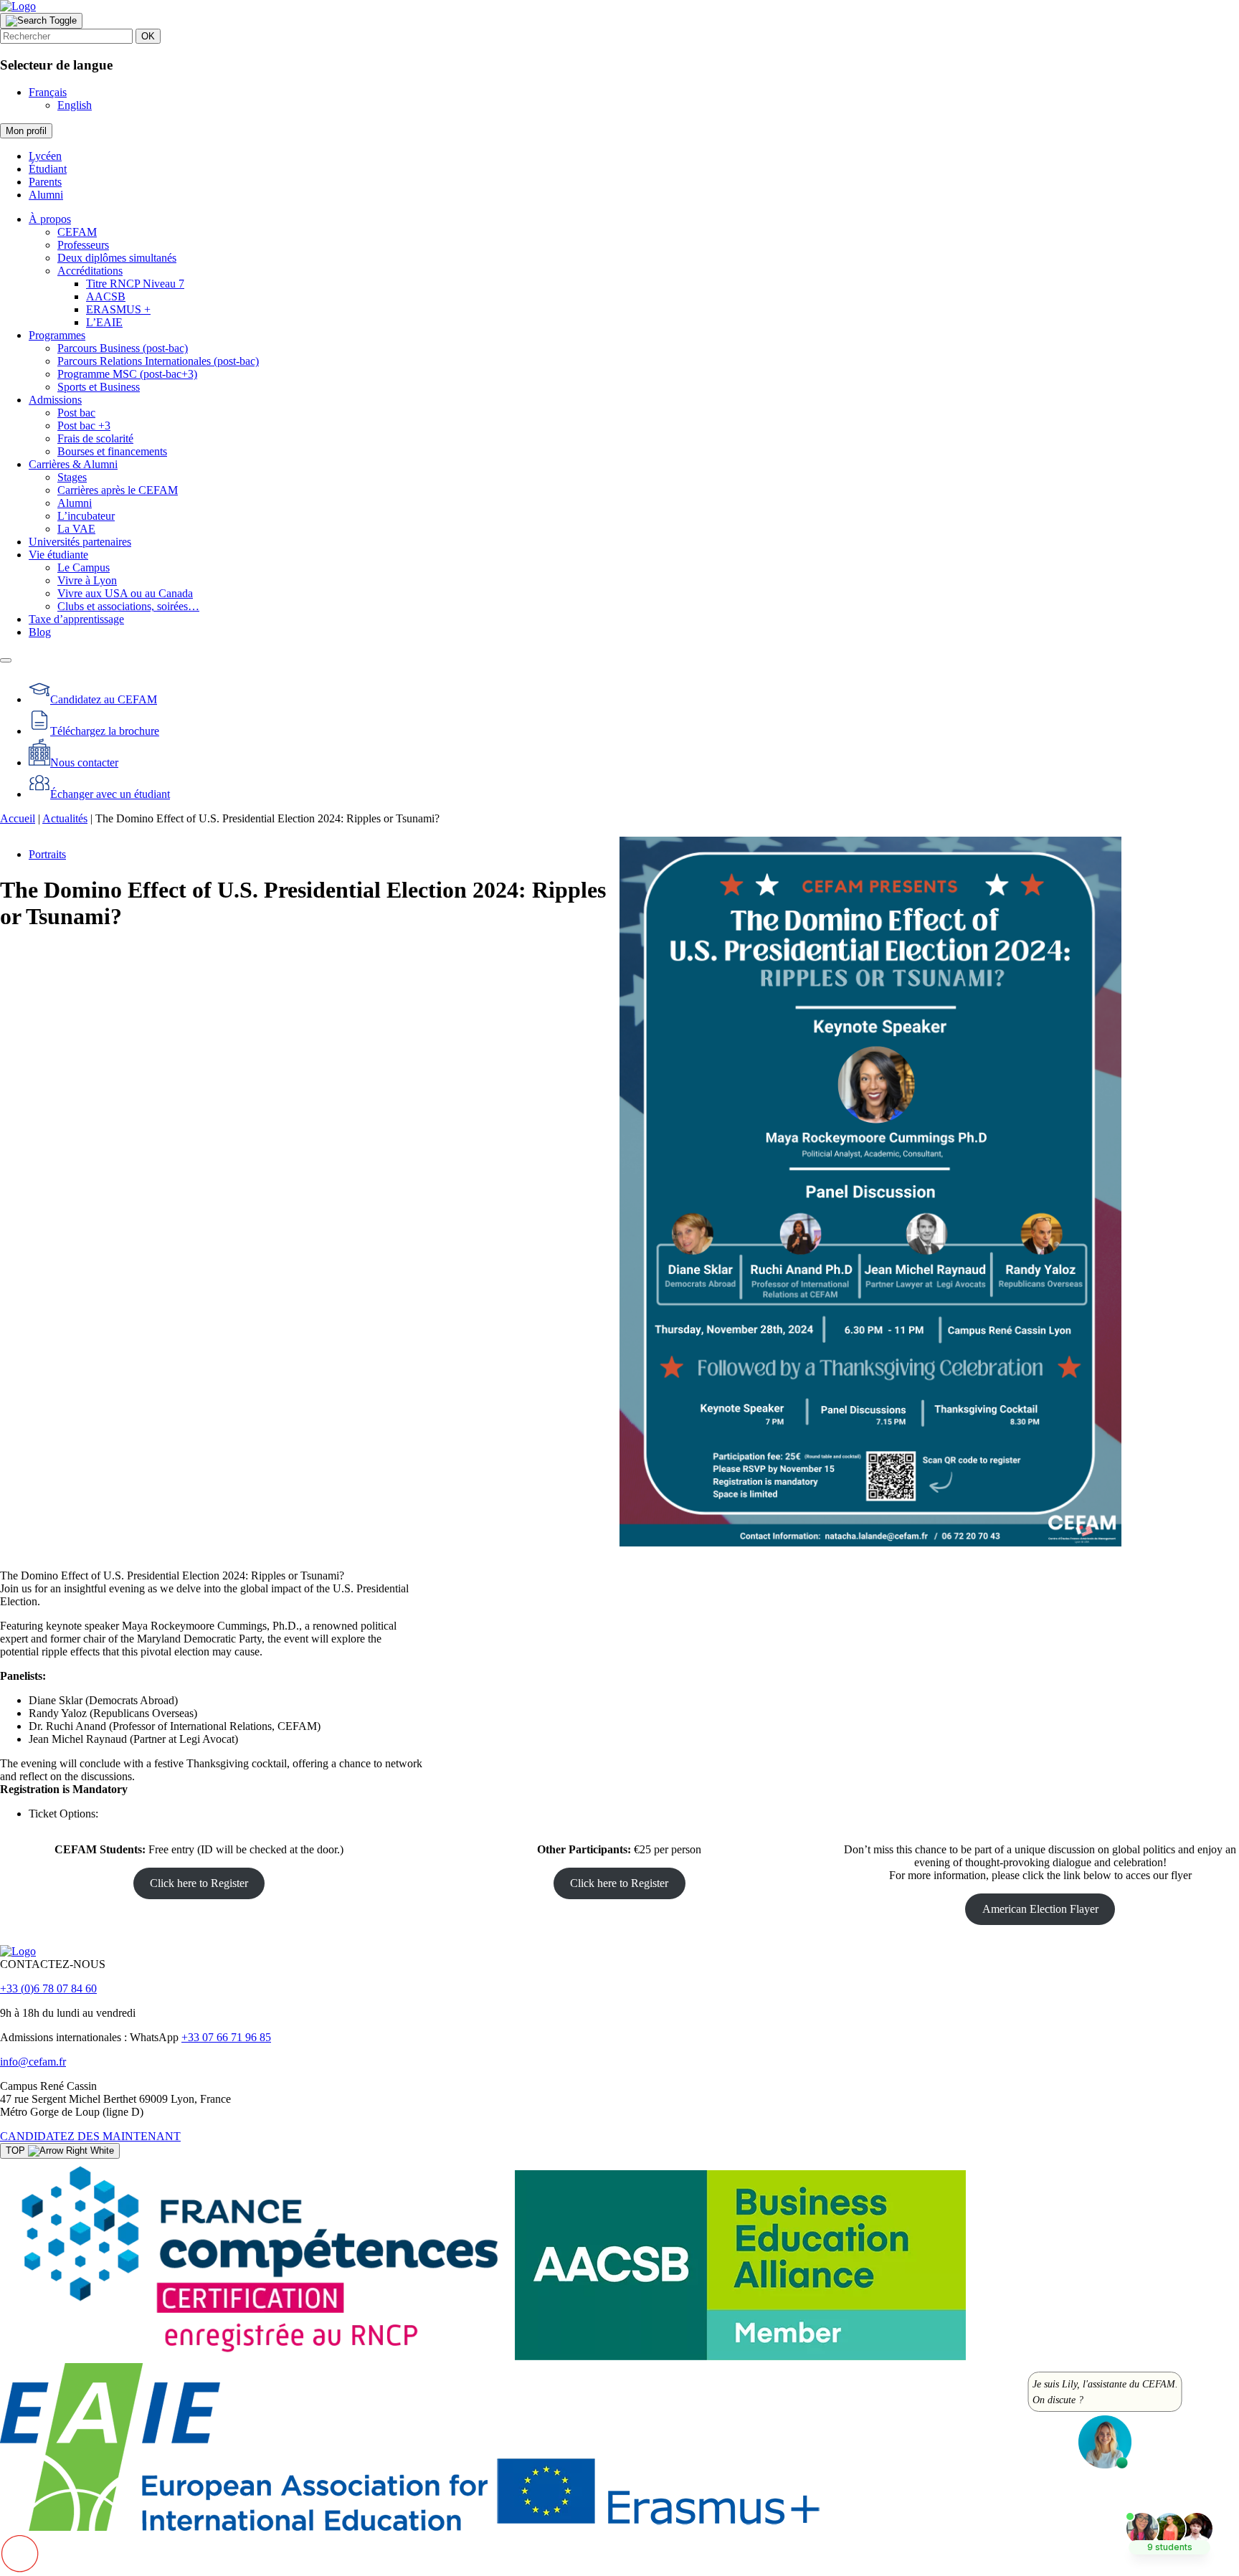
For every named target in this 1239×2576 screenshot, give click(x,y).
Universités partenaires (80, 542)
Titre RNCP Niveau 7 (135, 284)
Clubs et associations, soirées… (128, 606)
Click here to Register (199, 1883)
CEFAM (77, 232)
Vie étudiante (58, 555)
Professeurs (83, 245)
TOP (17, 2150)
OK (148, 36)
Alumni (46, 195)
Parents (45, 182)
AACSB (106, 296)
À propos (50, 219)
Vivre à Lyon (87, 580)
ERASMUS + (118, 309)
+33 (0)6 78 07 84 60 (48, 1988)
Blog (40, 632)
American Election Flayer (1040, 1909)
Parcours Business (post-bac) (123, 348)
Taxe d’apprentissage (76, 619)
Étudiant (48, 169)
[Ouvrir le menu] (6, 660)
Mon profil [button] (26, 131)
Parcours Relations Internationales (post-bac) (158, 361)
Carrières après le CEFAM (118, 490)
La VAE (76, 529)
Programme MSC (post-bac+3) (127, 374)
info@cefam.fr (33, 2062)
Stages (72, 477)
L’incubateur (86, 516)
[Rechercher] (41, 21)
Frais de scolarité (95, 438)
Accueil (18, 818)
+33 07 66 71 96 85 (226, 2037)
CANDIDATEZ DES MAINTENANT (90, 2136)
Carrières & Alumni (73, 464)
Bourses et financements (112, 451)
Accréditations (90, 271)
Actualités (65, 818)
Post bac (76, 413)
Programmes (57, 335)
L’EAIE (104, 322)
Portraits (47, 854)
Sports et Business (99, 387)
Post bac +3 (84, 426)
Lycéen (45, 156)
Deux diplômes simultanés (117, 258)
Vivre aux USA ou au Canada (125, 593)
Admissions (55, 400)
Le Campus (84, 567)
